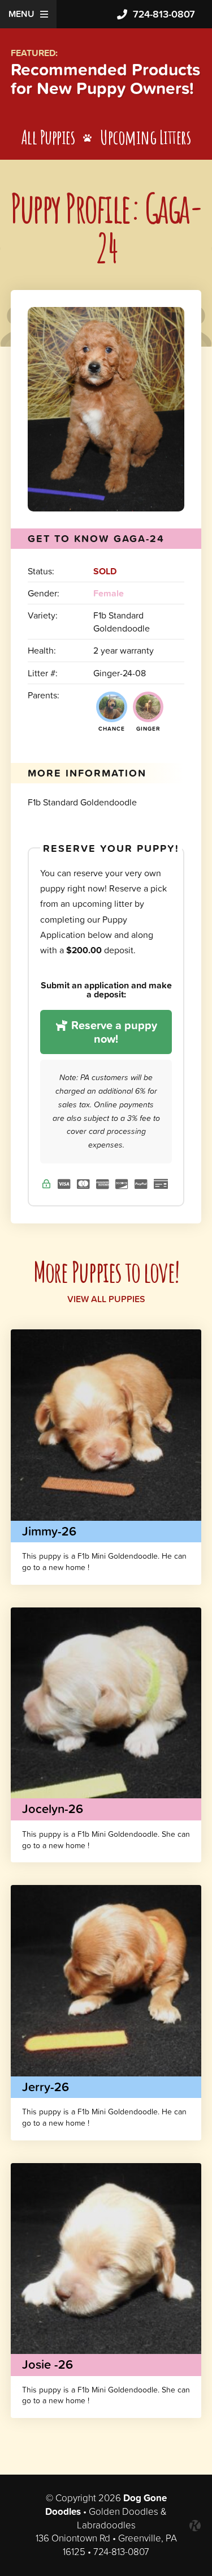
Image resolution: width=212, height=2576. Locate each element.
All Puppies (48, 137)
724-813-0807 (164, 14)
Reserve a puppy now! (113, 1032)
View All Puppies (106, 1299)
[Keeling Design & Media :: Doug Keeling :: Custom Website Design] (195, 2526)
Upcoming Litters (145, 137)
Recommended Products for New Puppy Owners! (105, 79)
